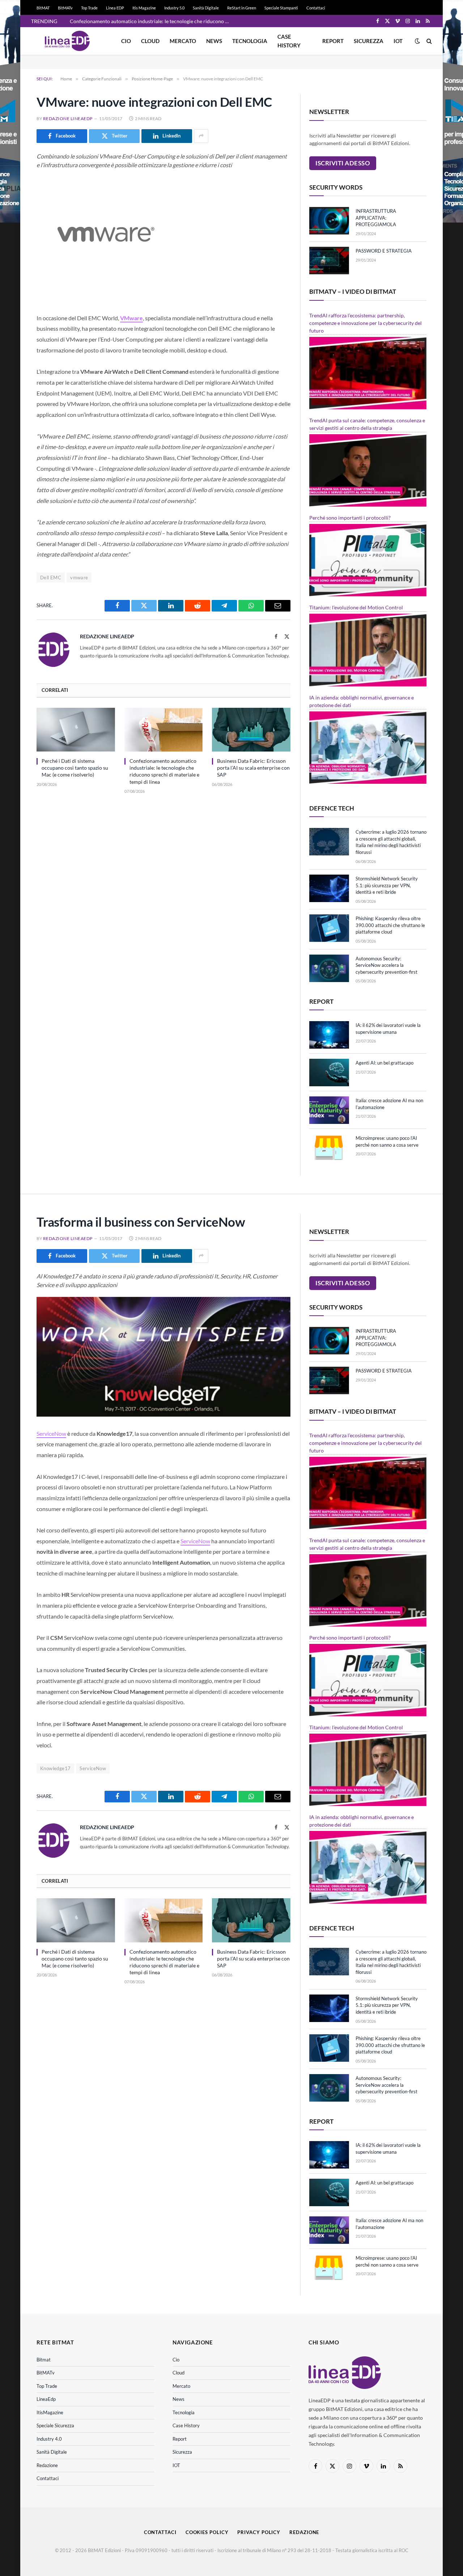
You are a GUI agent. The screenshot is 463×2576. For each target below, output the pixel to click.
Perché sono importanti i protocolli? (350, 518)
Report (333, 41)
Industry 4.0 (49, 2439)
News (214, 41)
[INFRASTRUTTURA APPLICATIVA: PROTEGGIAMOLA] (329, 221)
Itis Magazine (144, 8)
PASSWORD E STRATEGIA (384, 251)
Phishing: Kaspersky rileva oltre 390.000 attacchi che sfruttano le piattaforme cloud (390, 925)
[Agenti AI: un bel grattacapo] (329, 1073)
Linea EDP (115, 8)
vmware (79, 578)
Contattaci (316, 8)
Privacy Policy (259, 2532)
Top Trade (89, 8)
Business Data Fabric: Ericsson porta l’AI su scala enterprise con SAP (253, 768)
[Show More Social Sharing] (201, 136)
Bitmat (44, 2360)
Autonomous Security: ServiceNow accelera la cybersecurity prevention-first (386, 965)
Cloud (150, 41)
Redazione (47, 2465)
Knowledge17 (55, 1768)
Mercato (183, 41)
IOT (398, 41)
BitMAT (43, 8)
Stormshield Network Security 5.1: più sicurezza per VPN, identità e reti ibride (387, 885)
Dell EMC (51, 578)
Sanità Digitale (206, 8)
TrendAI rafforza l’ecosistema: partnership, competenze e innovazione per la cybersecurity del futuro (366, 323)
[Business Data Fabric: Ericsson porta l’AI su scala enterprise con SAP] (251, 730)
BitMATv (65, 8)
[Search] (428, 41)
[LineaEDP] (67, 41)
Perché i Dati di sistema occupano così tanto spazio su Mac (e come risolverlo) (75, 768)
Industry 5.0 (174, 8)
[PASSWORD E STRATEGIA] (329, 261)
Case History (289, 41)
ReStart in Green (242, 8)
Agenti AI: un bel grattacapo (385, 1063)
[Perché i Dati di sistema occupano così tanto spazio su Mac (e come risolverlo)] (76, 730)
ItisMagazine (50, 2412)
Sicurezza (369, 41)
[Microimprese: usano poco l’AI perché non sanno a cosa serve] (329, 1148)
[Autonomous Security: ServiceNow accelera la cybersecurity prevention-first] (329, 968)
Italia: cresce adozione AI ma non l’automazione (389, 1104)
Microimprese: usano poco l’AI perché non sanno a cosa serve (387, 1141)
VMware (131, 318)
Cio (126, 41)
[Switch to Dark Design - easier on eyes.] (417, 41)
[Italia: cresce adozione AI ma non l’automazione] (329, 1110)
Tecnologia (250, 41)
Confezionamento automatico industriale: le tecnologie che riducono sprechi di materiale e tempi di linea (151, 21)
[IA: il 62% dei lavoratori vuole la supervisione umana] (329, 1035)
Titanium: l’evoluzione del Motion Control (356, 607)
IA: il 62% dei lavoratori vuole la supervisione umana (388, 1029)
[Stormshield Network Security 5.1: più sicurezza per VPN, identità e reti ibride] (329, 888)
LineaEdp (46, 2399)
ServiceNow (51, 1433)
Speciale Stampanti (281, 8)
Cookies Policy (207, 2532)
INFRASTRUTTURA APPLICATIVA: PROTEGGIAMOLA (376, 218)
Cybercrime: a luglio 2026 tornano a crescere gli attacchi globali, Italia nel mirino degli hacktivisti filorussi (391, 842)
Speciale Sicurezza (55, 2425)
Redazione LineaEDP (68, 119)
